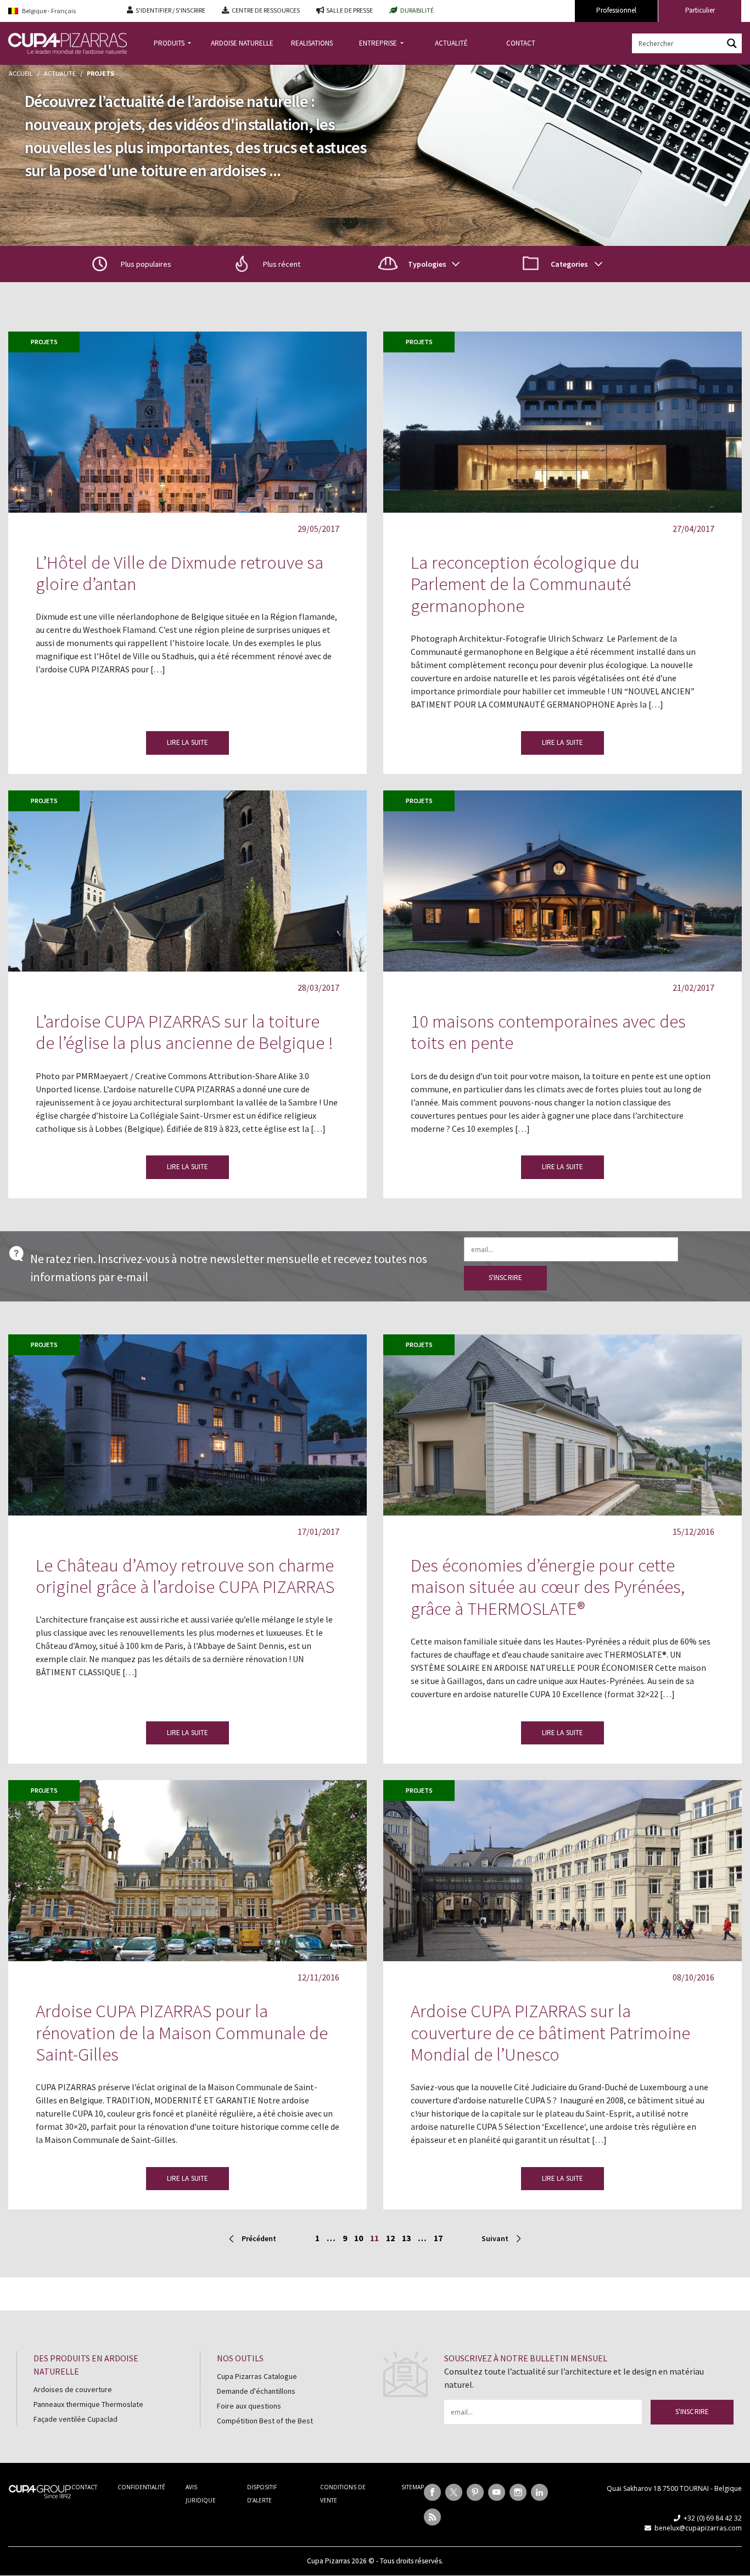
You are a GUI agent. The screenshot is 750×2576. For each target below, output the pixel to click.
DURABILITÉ (417, 10)
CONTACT (521, 43)
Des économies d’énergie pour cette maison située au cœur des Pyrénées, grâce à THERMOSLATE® (548, 1587)
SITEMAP (413, 2487)
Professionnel (616, 10)
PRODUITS (170, 43)
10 (359, 2238)
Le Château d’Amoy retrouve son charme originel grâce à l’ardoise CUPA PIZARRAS (185, 1576)
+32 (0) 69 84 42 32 (713, 2518)
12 (390, 2238)
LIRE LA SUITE (188, 742)
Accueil (21, 73)
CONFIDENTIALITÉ (141, 2487)
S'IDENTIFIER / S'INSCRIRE (170, 10)
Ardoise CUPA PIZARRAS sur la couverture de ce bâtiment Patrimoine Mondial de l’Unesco (550, 2033)
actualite (60, 73)
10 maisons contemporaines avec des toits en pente (548, 1032)
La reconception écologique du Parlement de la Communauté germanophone (525, 584)
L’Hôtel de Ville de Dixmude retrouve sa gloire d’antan (180, 573)
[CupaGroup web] (40, 2490)
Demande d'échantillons (256, 2391)
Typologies (427, 264)
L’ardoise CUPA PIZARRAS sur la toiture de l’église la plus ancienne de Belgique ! (184, 1032)
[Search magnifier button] (732, 43)
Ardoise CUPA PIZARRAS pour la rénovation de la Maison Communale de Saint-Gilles (182, 2033)
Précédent (259, 2238)
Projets (44, 342)
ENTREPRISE (379, 43)
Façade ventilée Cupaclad (75, 2419)
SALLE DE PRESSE (349, 10)
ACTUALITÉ (451, 43)
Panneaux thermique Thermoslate (88, 2404)
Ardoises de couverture (73, 2389)
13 (406, 2238)
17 (438, 2238)
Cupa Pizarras (328, 2561)
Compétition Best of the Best (265, 2421)
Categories (569, 264)
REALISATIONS (312, 43)
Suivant (495, 2238)
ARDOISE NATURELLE (242, 43)
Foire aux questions (249, 2406)
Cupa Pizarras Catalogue (257, 2376)
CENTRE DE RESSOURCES (266, 10)
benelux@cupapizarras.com (698, 2528)
